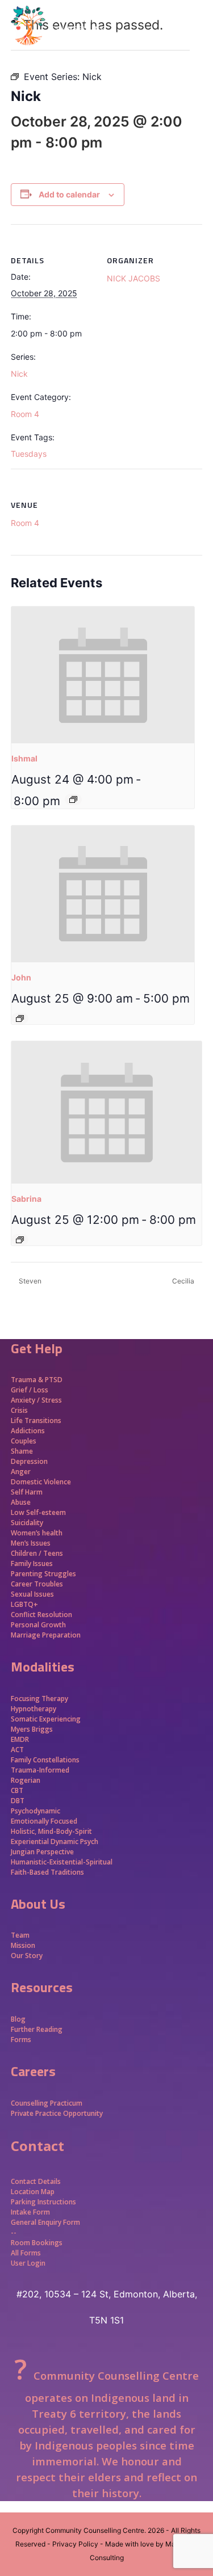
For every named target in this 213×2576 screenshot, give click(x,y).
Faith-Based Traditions (48, 1872)
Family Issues (32, 1563)
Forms (21, 2040)
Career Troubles (37, 1584)
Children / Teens (37, 1553)
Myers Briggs (32, 1729)
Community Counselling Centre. (96, 2530)
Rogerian (26, 1780)
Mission (23, 1945)
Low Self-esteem (38, 1512)
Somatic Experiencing (46, 1719)
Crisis (19, 1410)
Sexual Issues (32, 1594)
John (21, 977)
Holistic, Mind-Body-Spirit (51, 1831)
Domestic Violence (41, 1482)
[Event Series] (73, 799)
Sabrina (26, 1199)
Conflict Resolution (41, 1615)
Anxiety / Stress (36, 1400)
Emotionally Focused (44, 1821)
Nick (19, 374)
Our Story (27, 1956)
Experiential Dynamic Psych (55, 1841)
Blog (18, 2019)
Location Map (33, 2192)
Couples (24, 1441)
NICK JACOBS (133, 278)
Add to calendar (69, 194)
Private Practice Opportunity (57, 2113)
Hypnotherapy (34, 1709)
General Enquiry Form (45, 2222)
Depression (29, 1461)
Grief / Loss (30, 1390)
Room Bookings (37, 2243)
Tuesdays (29, 454)
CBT (17, 1790)
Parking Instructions (43, 2202)
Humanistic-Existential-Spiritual (62, 1862)
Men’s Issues (31, 1543)
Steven (29, 1281)
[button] (196, 45)
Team (20, 1935)
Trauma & (28, 1380)
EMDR (20, 1739)
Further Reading (37, 2029)
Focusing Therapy (39, 1699)
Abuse (21, 1502)
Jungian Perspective (42, 1852)
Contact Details (36, 2181)
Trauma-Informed (41, 1770)
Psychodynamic (35, 1811)
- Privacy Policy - (75, 2544)
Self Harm (27, 1492)
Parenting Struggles (43, 1574)
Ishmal (24, 758)
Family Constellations (46, 1760)
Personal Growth (39, 1625)
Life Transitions (36, 1420)
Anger (21, 1472)
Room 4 (25, 414)
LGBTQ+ (24, 1604)
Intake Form (30, 2212)
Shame (22, 1451)
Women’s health (37, 1533)
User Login (28, 2263)
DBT (18, 1801)
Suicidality (27, 1523)
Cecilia (184, 1281)
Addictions (28, 1431)
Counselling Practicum (47, 2103)
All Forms (26, 2253)
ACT (17, 1750)
